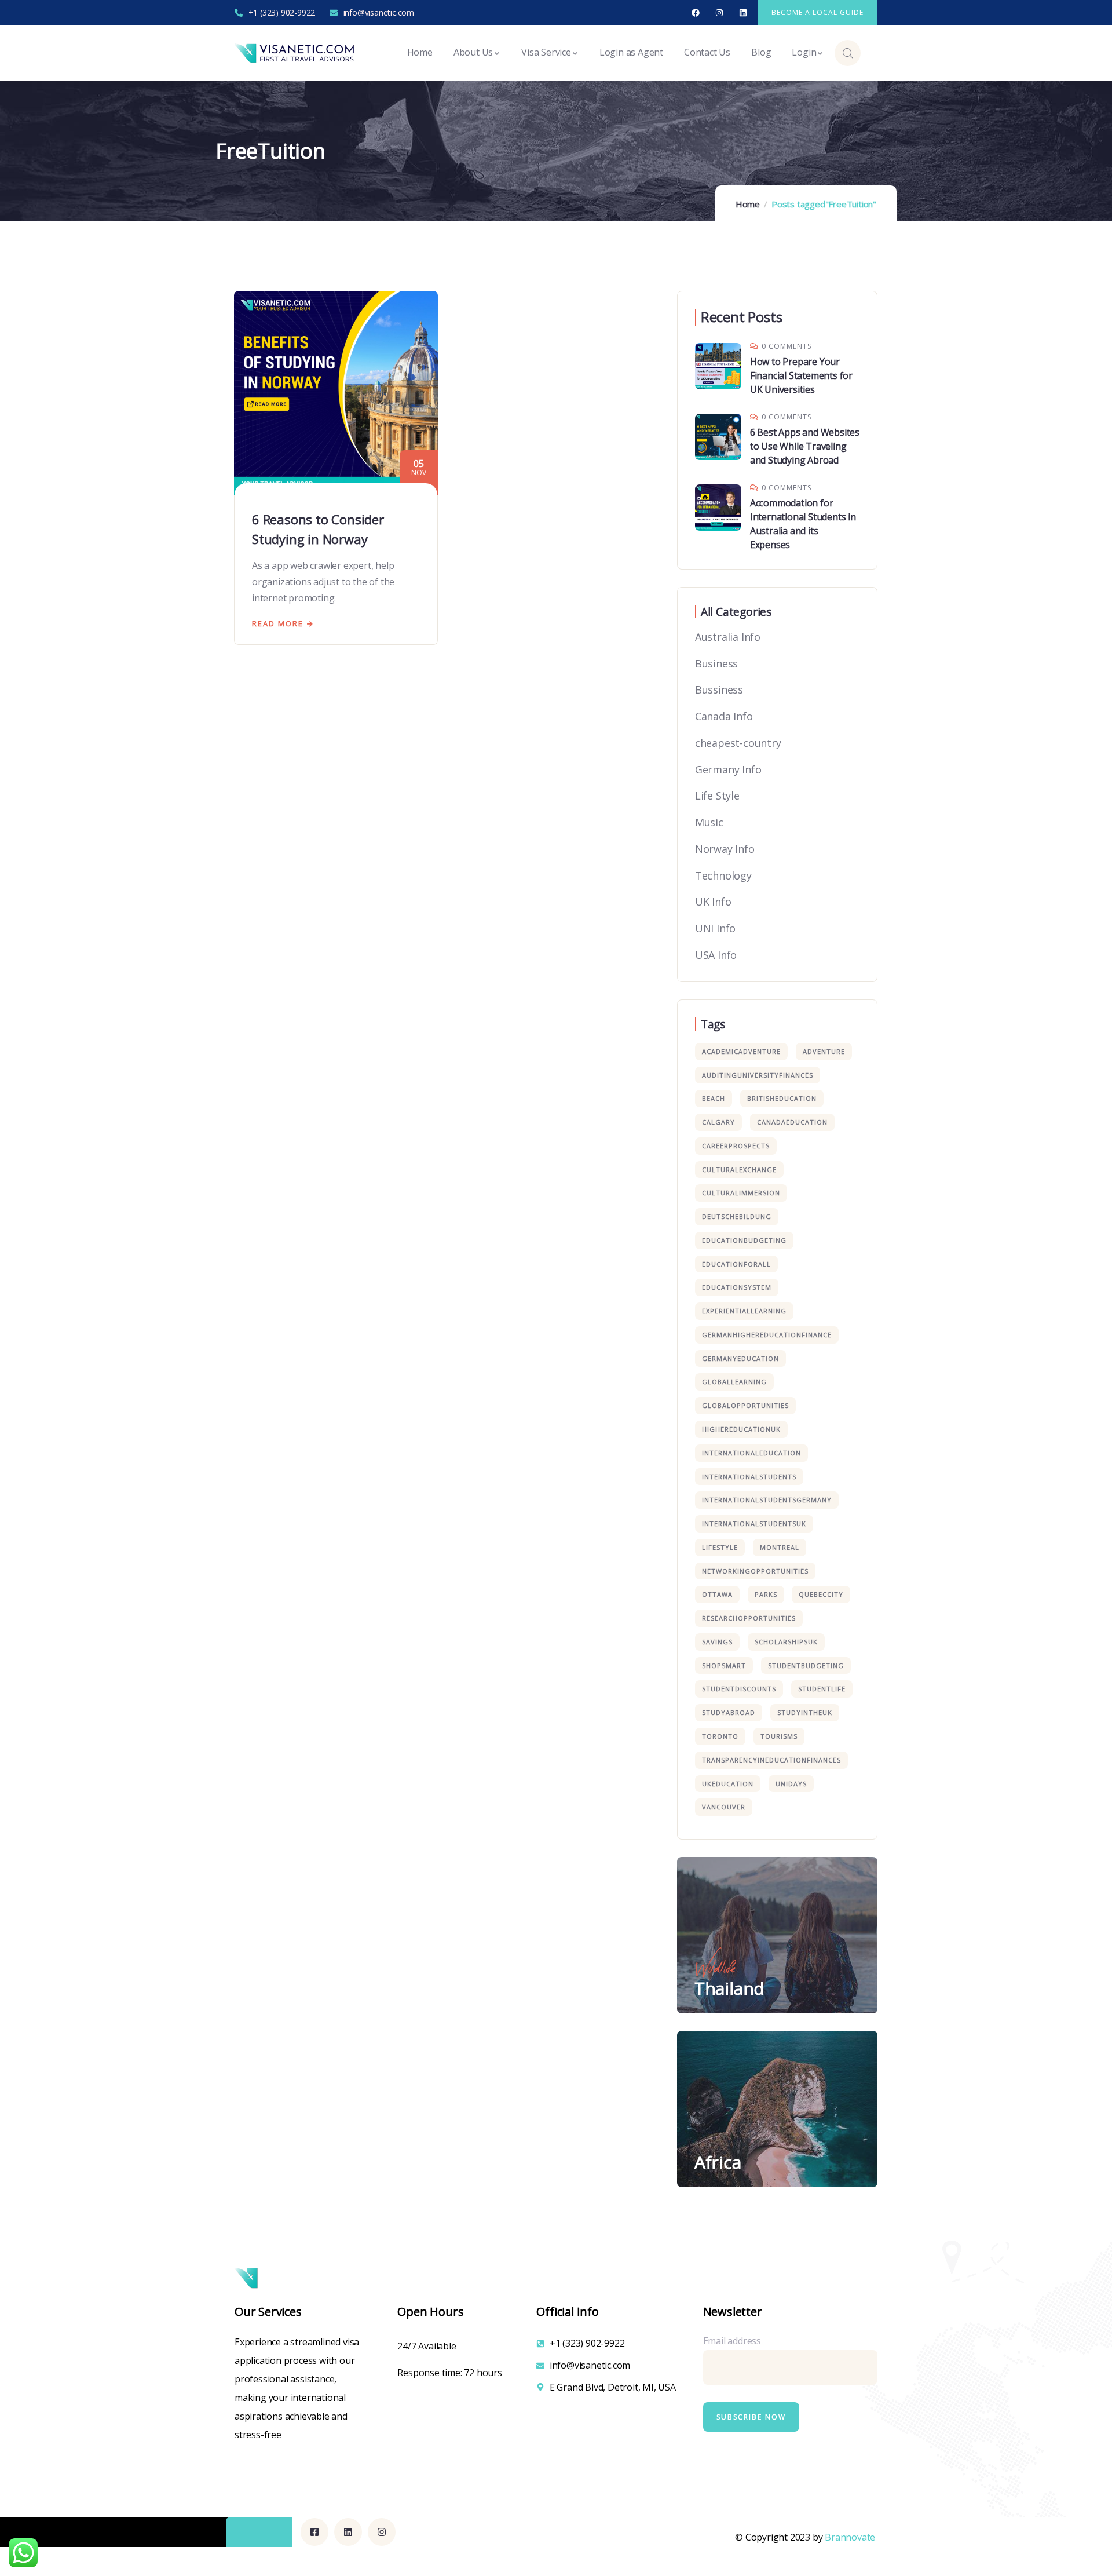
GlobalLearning (734, 1382)
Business (716, 663)
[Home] (296, 53)
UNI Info (715, 928)
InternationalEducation (751, 1453)
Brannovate (850, 2537)
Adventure (824, 1051)
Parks (766, 1594)
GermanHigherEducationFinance (767, 1335)
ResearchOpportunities (749, 1618)
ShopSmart (724, 1665)
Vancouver (724, 1807)
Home (748, 204)
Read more (278, 623)
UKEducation (728, 1784)
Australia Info (728, 637)
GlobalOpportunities (745, 1405)
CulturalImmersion (741, 1193)
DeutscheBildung (737, 1216)
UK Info (713, 902)
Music (709, 822)
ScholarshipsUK (786, 1642)
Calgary (718, 1122)
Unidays (791, 1784)
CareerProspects (736, 1146)
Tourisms (779, 1736)
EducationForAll (736, 1264)
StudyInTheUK (805, 1712)
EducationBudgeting (744, 1240)
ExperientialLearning (744, 1311)
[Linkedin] (743, 13)
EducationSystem (737, 1287)
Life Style (717, 796)
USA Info (716, 955)
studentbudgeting (806, 1665)
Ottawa (717, 1594)
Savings (717, 1642)
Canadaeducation (792, 1122)
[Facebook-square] (314, 2532)
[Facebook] (696, 13)
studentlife (822, 1689)
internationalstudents (749, 1477)
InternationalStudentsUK (754, 1524)
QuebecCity (821, 1594)
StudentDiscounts (739, 1689)
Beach (714, 1098)
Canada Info (724, 716)
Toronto (720, 1736)
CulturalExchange (739, 1170)
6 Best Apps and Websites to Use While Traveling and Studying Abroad (805, 446)
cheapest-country (738, 743)
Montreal (780, 1547)
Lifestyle (720, 1547)
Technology (723, 875)
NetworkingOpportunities (755, 1571)
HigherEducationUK (741, 1429)
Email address (732, 2341)
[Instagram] (720, 13)
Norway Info (725, 849)
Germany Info (728, 769)
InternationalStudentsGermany (767, 1500)
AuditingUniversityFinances (758, 1075)
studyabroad (729, 1712)
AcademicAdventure (741, 1051)
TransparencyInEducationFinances (771, 1760)
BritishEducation (782, 1098)
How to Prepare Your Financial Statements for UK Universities (801, 375)
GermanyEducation (740, 1358)
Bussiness (719, 689)
